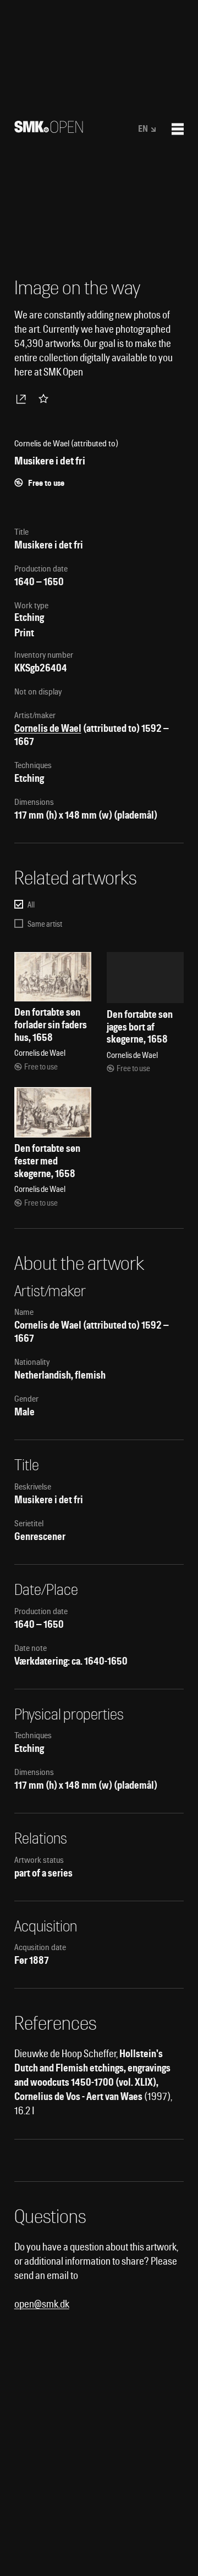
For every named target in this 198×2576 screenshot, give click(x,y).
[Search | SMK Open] (49, 129)
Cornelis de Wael (48, 728)
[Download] (23, 399)
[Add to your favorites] (46, 399)
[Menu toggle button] (178, 129)
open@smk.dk (42, 2304)
